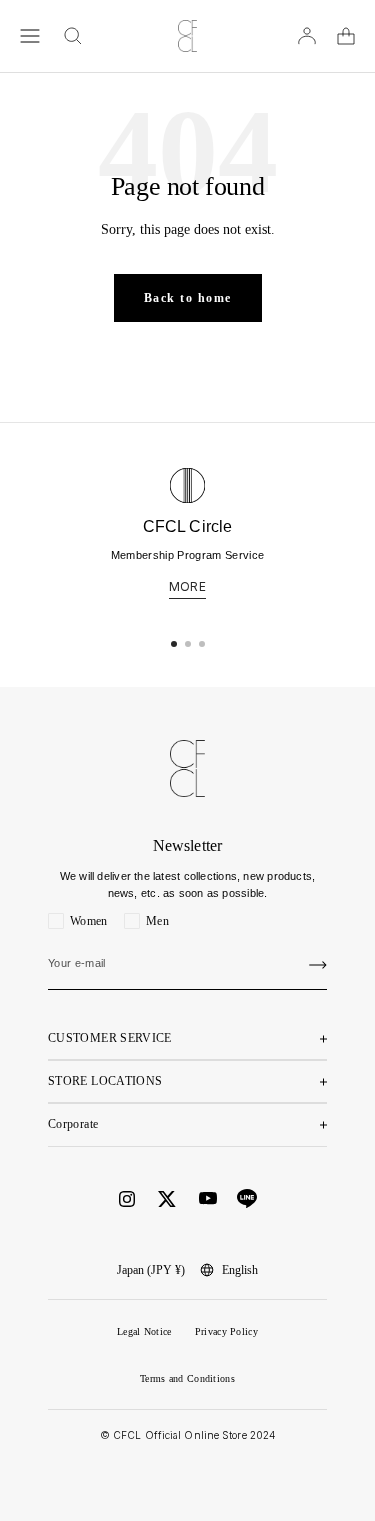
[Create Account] (318, 965)
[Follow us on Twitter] (167, 1199)
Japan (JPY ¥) (151, 1270)
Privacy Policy (226, 1331)
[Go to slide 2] (188, 644)
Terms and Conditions (187, 1378)
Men (157, 921)
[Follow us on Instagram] (127, 1199)
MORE (187, 587)
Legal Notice (144, 1331)
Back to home (188, 298)
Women (89, 921)
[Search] (73, 36)
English (240, 1270)
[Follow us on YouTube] (208, 1198)
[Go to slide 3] (202, 644)
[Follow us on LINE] (247, 1199)
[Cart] (346, 36)
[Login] (307, 36)
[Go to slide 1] (174, 644)
